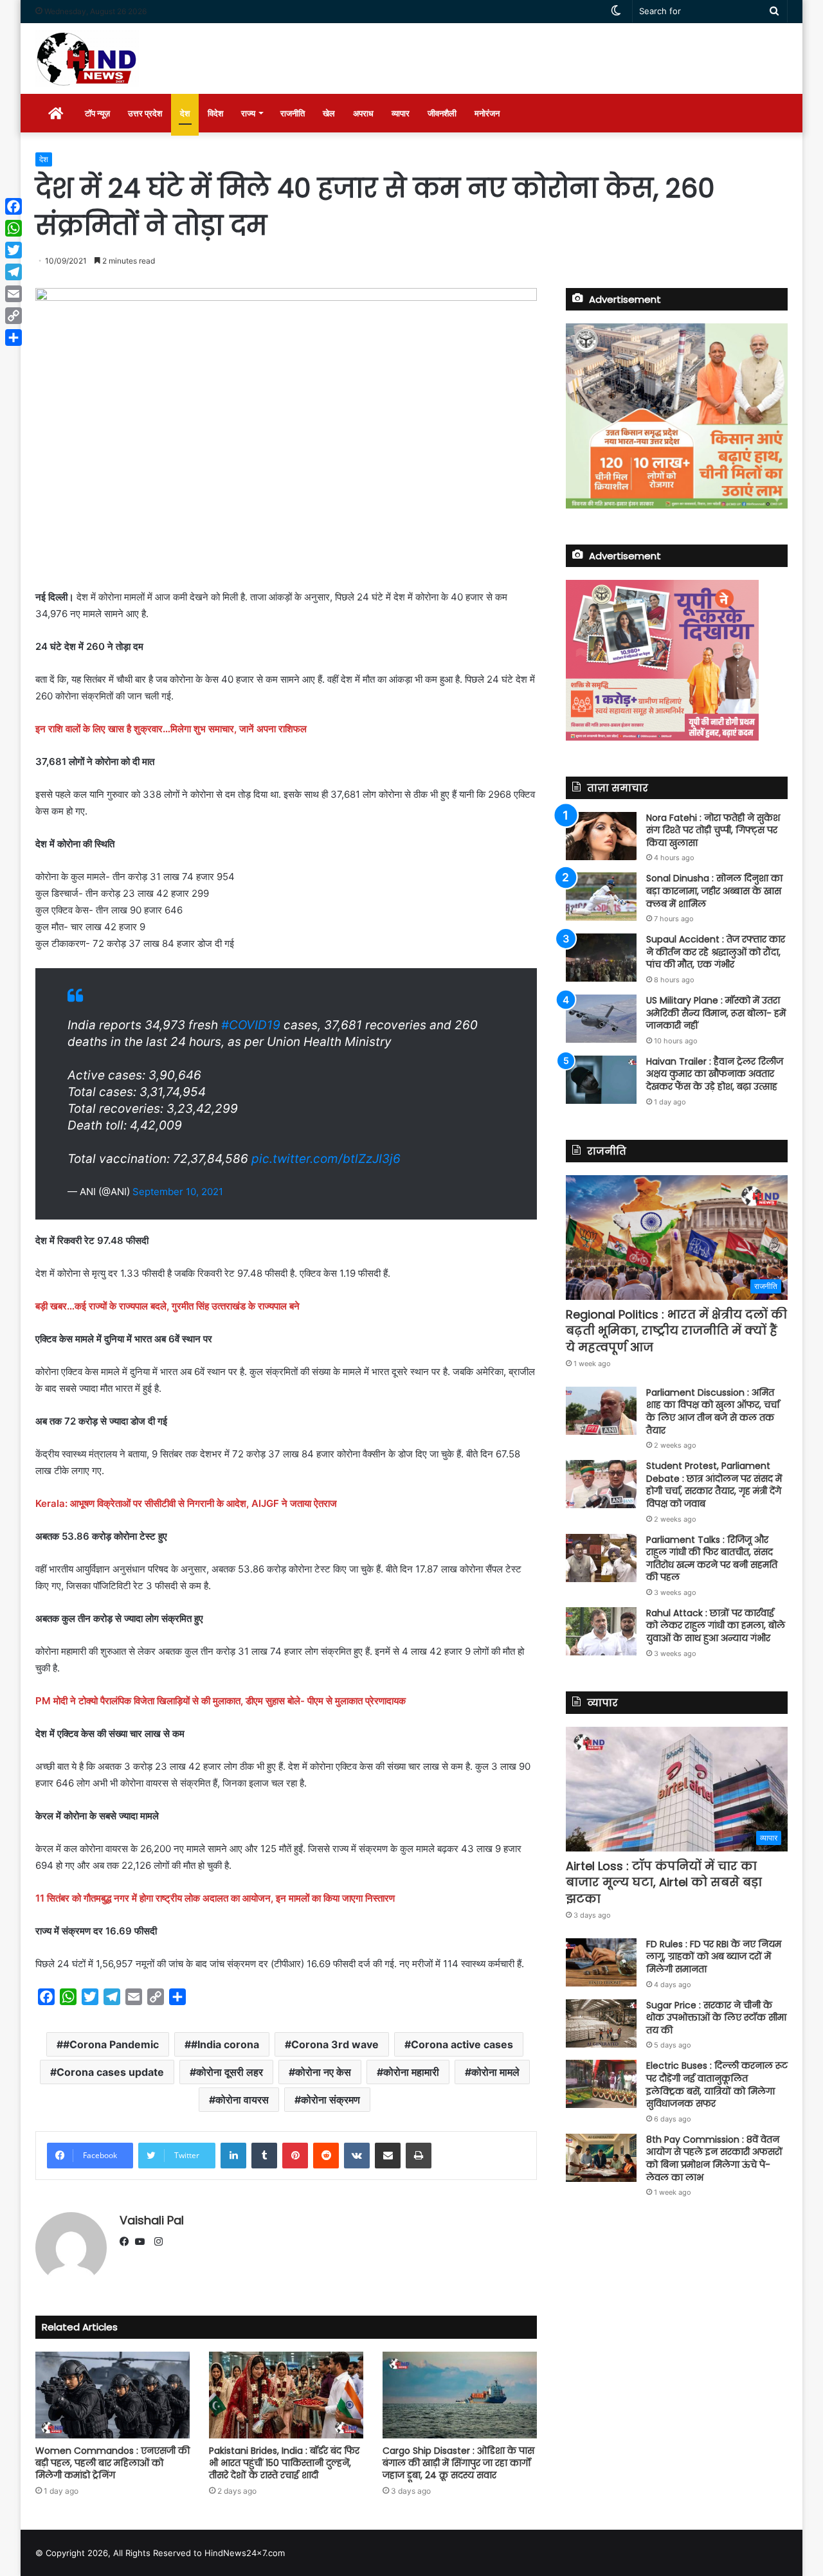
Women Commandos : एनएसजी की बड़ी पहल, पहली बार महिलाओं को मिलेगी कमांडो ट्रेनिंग (113, 2463)
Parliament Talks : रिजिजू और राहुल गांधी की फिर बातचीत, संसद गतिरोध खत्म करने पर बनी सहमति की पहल (712, 1559)
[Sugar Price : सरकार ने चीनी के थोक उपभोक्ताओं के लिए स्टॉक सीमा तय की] (601, 2023)
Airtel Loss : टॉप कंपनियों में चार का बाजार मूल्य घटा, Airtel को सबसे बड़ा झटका (664, 1882)
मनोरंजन (487, 113)
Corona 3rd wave (335, 2044)
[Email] (14, 294)
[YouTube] (143, 2242)
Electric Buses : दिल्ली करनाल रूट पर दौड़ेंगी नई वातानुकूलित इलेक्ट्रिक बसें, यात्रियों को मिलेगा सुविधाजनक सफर (717, 2085)
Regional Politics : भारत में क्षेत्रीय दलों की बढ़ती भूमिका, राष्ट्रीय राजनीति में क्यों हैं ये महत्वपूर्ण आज (676, 1330)
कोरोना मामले (495, 2072)
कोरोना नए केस (323, 2072)
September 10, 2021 (178, 1192)
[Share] (14, 338)
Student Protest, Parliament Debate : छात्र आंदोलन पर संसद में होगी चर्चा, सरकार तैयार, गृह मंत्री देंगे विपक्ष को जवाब (714, 1485)
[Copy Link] (14, 316)
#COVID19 (251, 1025)
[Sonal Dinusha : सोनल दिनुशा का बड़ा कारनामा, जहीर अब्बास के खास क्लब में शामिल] (601, 896)
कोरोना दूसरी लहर (230, 2072)
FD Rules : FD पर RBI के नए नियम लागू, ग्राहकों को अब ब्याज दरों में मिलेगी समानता (714, 1957)
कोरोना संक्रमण (330, 2100)
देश (185, 113)
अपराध (363, 113)
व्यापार (401, 113)
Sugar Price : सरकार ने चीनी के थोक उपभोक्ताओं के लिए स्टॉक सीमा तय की (716, 2018)
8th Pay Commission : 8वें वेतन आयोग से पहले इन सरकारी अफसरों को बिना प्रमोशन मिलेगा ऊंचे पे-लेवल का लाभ (714, 2158)
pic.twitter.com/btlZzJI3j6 (326, 1159)
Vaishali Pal (152, 2220)
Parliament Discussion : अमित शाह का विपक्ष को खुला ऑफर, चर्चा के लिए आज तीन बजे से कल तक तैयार (713, 1411)
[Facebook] (127, 2242)
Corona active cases (462, 2044)
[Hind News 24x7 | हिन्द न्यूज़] (87, 59)
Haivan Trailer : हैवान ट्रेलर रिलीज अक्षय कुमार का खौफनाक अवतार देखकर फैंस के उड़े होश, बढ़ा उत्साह (715, 1074)
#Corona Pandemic (111, 2044)
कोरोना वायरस (242, 2100)
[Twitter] (14, 250)
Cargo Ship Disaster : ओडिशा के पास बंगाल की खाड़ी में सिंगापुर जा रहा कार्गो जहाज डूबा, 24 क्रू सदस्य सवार (458, 2463)
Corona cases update (110, 2072)
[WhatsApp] (14, 228)
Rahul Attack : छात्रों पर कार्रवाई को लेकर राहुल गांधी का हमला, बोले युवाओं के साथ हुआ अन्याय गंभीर (716, 1626)
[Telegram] (14, 272)
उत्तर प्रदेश (145, 113)
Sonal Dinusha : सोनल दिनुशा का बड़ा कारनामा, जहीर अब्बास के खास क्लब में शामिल (714, 891)
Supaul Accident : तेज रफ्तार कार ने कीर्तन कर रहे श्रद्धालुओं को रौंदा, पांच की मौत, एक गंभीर (716, 952)
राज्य (248, 113)
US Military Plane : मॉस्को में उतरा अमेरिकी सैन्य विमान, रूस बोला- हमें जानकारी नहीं (716, 1013)
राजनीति (293, 113)
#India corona (225, 2044)
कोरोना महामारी (411, 2072)
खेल (329, 113)
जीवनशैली (442, 113)
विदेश (215, 113)
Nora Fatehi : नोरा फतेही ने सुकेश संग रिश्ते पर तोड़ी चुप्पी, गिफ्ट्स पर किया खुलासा (713, 830)
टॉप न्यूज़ (97, 113)
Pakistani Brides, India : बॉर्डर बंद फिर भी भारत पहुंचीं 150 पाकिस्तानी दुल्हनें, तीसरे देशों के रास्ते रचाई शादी (284, 2463)
